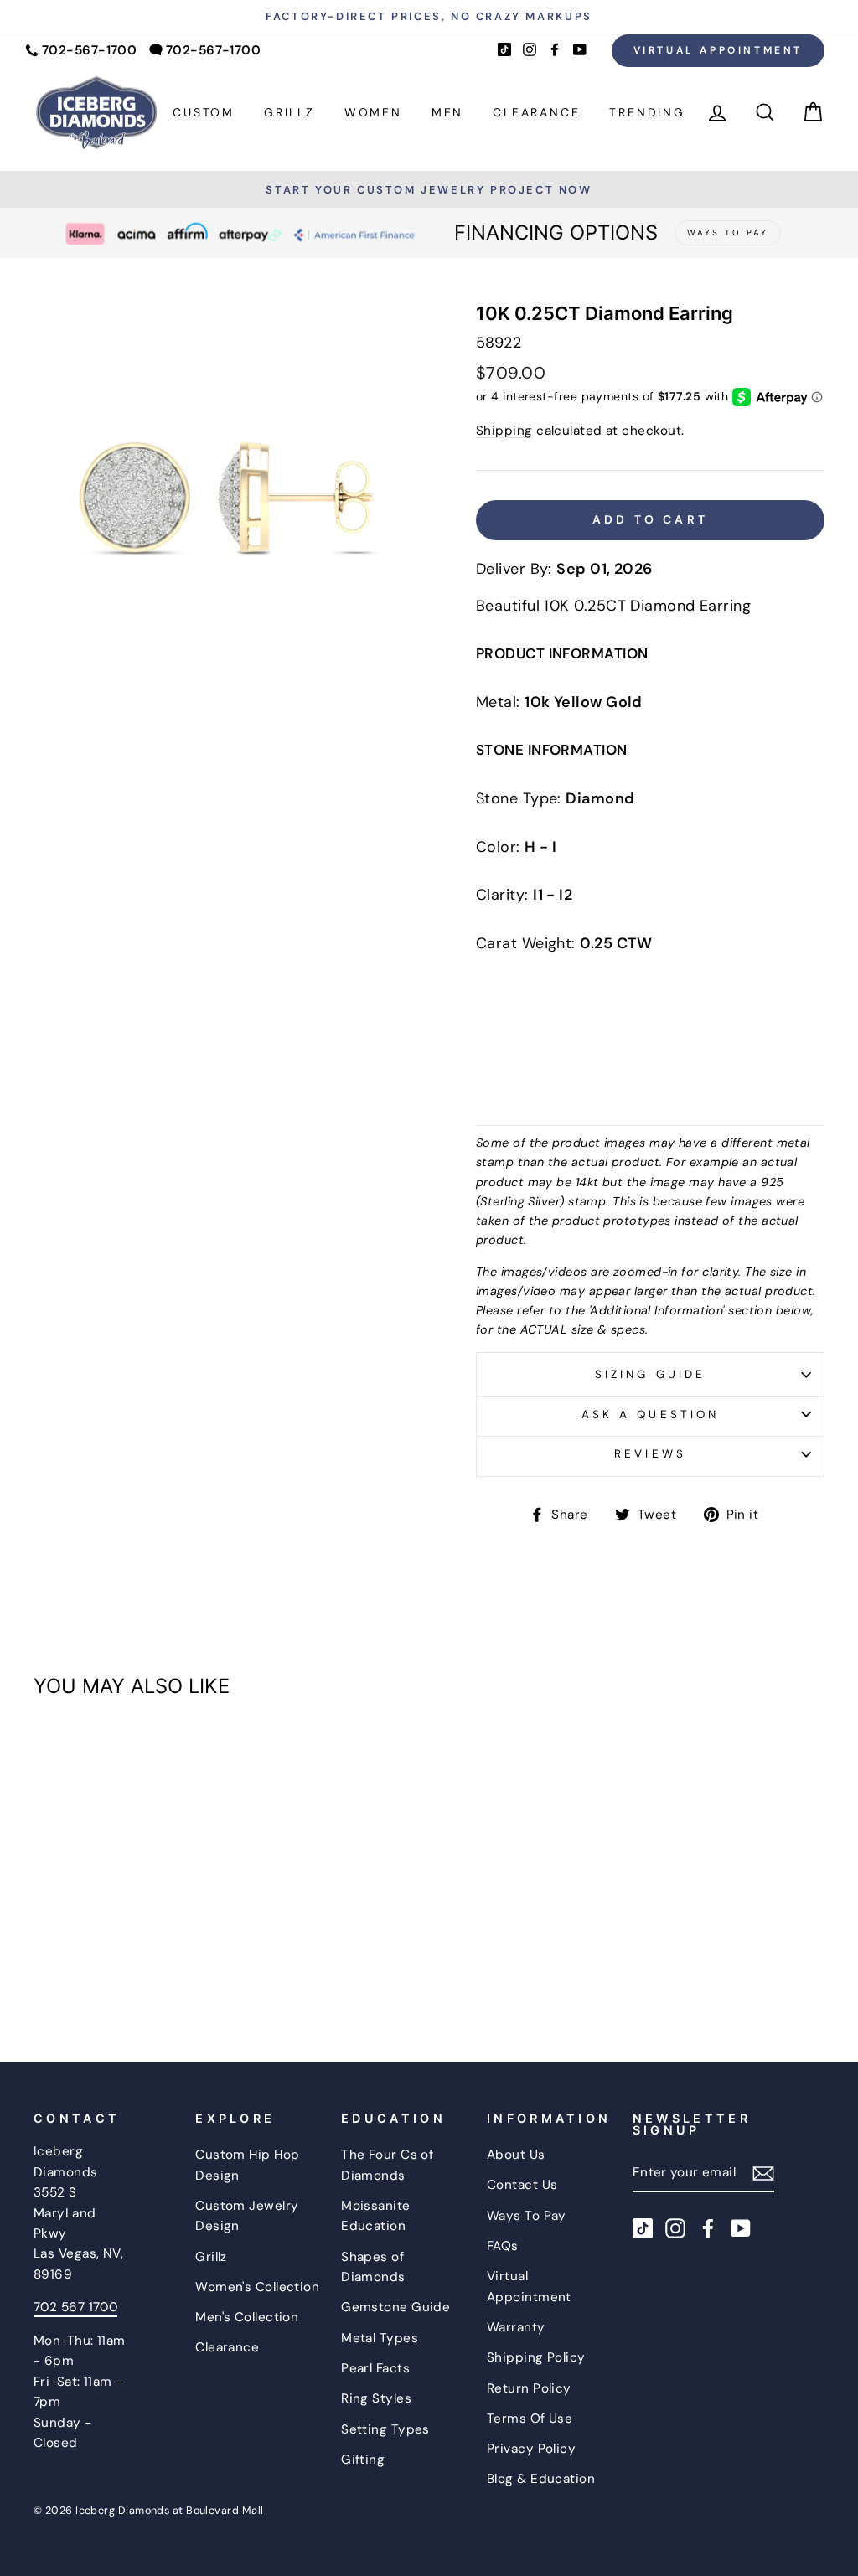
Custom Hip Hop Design (247, 2165)
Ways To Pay (527, 2216)
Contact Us (522, 2185)
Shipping (504, 431)
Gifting (363, 2460)
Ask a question (650, 1414)
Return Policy (529, 2388)
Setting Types (385, 2429)
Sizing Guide (650, 1374)
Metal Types (380, 2338)
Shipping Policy (536, 2357)
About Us (516, 2155)
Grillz (289, 112)
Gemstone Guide (395, 2307)
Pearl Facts (375, 2368)
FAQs (503, 2246)
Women (373, 112)
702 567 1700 (75, 2307)
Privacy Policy (531, 2449)
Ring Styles (376, 2398)
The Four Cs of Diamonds (387, 2165)
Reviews (650, 1454)
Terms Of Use (530, 2419)
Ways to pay (728, 232)
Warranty (516, 2327)
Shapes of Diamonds (373, 2267)
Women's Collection (257, 2287)
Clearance (536, 112)
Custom (204, 112)
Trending (647, 112)
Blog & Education (541, 2479)
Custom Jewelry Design (247, 2216)
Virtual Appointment (718, 50)
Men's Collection (247, 2317)
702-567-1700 (89, 50)
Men (447, 112)
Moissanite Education (376, 2216)
